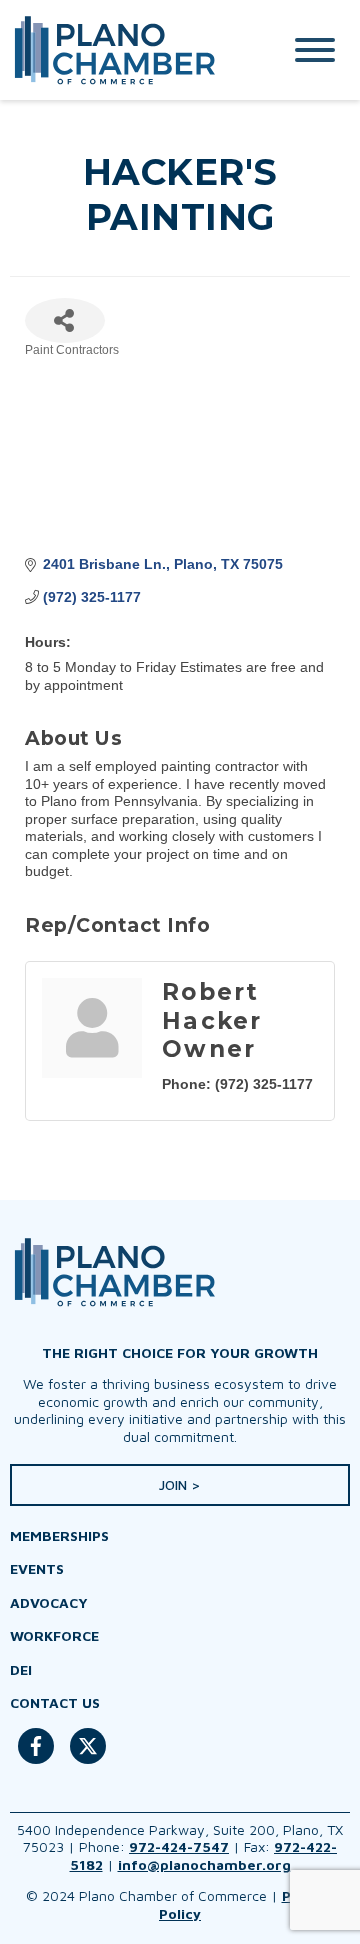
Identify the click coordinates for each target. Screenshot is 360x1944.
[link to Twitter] (88, 1756)
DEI (21, 1669)
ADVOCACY (49, 1602)
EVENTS (37, 1568)
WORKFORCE (54, 1635)
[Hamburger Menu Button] (315, 50)
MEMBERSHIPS (59, 1535)
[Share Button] (65, 320)
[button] (180, 1485)
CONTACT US (55, 1702)
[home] (125, 50)
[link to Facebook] (36, 1756)
